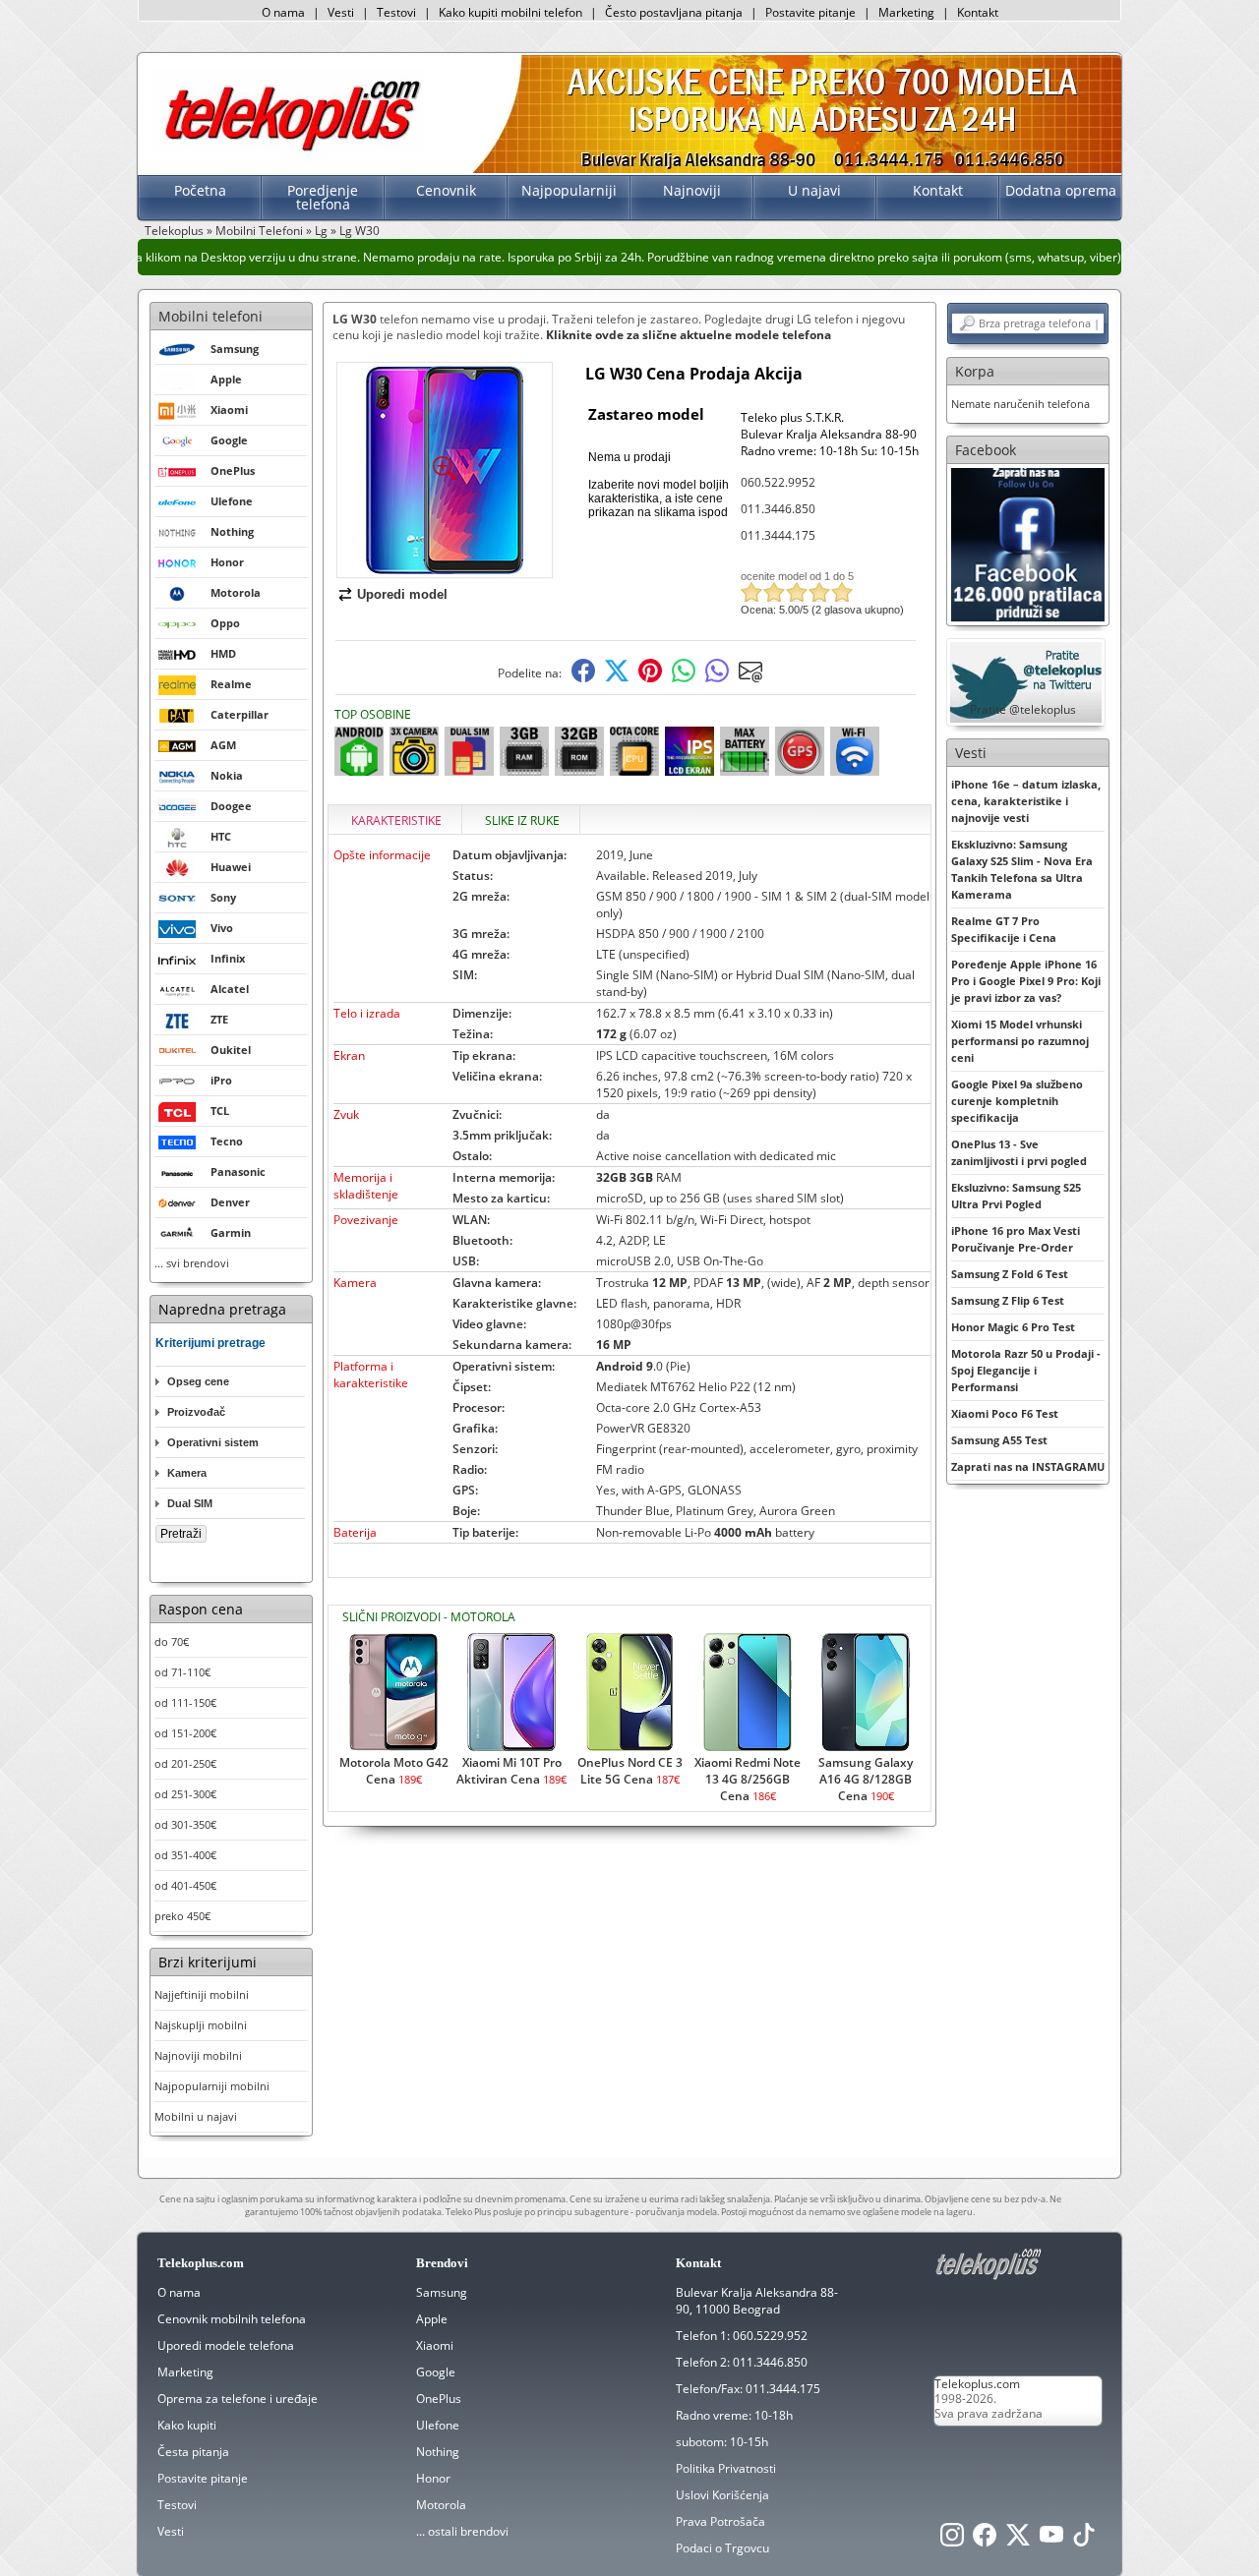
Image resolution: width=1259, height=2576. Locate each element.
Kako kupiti (187, 2425)
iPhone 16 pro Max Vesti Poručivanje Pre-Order (1016, 1239)
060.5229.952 (770, 2336)
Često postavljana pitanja (674, 12)
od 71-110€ (182, 1672)
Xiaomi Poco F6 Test (1005, 1413)
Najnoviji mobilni (198, 2055)
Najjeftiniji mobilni (202, 1994)
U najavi (814, 190)
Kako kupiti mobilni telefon (510, 12)
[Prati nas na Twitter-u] (1018, 2540)
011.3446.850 (778, 509)
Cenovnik (446, 190)
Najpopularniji (569, 190)
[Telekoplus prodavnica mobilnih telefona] (289, 151)
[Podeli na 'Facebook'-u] (583, 678)
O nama (283, 12)
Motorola (441, 2505)
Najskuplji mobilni (201, 2025)
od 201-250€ (185, 1763)
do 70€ (172, 1641)
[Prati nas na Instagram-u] (952, 2540)
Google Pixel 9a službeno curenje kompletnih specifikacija (1017, 1101)
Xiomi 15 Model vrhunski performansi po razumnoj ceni (1020, 1041)
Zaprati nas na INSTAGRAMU (1028, 1466)
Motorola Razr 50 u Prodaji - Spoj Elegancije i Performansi (1026, 1370)
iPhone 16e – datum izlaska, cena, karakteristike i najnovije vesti (1026, 801)
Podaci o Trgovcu (722, 2548)
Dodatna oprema (1061, 190)
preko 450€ (182, 1916)
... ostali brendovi (462, 2531)
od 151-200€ (185, 1733)
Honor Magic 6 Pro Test (1013, 1327)
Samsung (442, 2292)
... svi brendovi (192, 1263)
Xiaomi (435, 2345)
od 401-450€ (185, 1885)
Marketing (906, 12)
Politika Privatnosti (726, 2468)
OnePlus (439, 2399)
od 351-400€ (185, 1855)
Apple (432, 2319)
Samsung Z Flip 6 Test (1008, 1300)
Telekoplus (174, 231)
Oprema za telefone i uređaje (238, 2399)
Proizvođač (196, 1412)
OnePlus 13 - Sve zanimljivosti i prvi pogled (1019, 1152)
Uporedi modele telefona (226, 2345)
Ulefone (438, 2425)
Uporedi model (402, 594)
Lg (321, 231)
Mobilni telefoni (210, 316)
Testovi (396, 12)
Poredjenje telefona (323, 197)
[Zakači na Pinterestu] (650, 678)
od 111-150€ (185, 1702)
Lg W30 (360, 231)
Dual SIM (190, 1503)
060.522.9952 (778, 482)
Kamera (187, 1473)
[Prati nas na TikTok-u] (1084, 2540)
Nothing (438, 2452)
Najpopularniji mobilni (212, 2086)
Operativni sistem (213, 1442)
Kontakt (978, 12)
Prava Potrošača (720, 2521)
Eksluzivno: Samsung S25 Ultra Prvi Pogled (1016, 1196)
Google (436, 2372)
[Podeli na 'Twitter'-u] (617, 678)
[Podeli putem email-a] (750, 678)
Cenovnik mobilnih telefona (232, 2319)
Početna (200, 190)
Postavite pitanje (810, 12)
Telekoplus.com (977, 2384)
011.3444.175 (778, 535)
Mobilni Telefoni (259, 231)
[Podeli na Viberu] (717, 678)
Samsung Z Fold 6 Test (1010, 1274)
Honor (433, 2478)
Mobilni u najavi (196, 2116)
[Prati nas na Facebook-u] (1028, 543)
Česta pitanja (193, 2452)
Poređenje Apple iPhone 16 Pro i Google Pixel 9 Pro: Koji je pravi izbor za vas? (1026, 981)
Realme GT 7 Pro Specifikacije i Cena (1004, 929)
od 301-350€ (185, 1824)
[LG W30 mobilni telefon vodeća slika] (445, 570)
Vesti (341, 12)
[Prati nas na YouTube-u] (1051, 2540)
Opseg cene (198, 1381)
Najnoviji (692, 190)
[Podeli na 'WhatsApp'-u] (684, 678)
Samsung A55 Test (999, 1440)
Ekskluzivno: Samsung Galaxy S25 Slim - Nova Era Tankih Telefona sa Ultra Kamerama (1022, 869)
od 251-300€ (185, 1794)
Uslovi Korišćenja (722, 2495)
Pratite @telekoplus (1023, 709)
